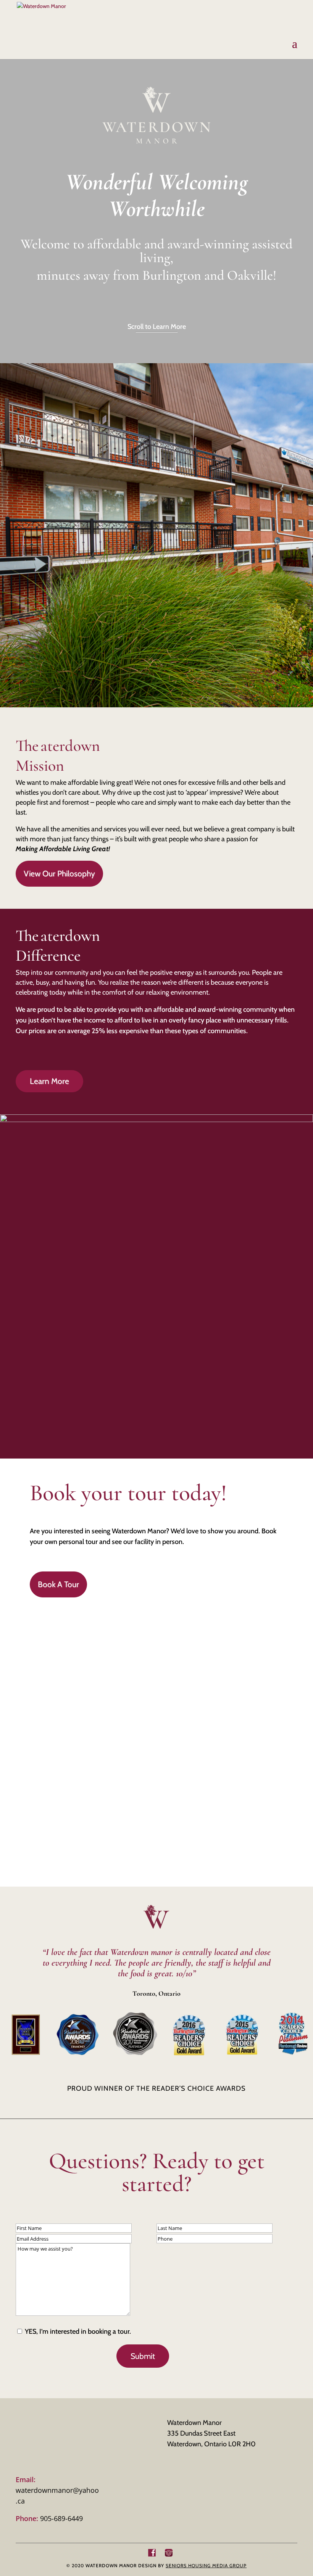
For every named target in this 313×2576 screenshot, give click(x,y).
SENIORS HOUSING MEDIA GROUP (206, 2566)
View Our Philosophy (59, 873)
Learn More (49, 1081)
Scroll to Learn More (157, 327)
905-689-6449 (49, 2518)
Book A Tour (58, 1584)
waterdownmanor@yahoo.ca (57, 2490)
